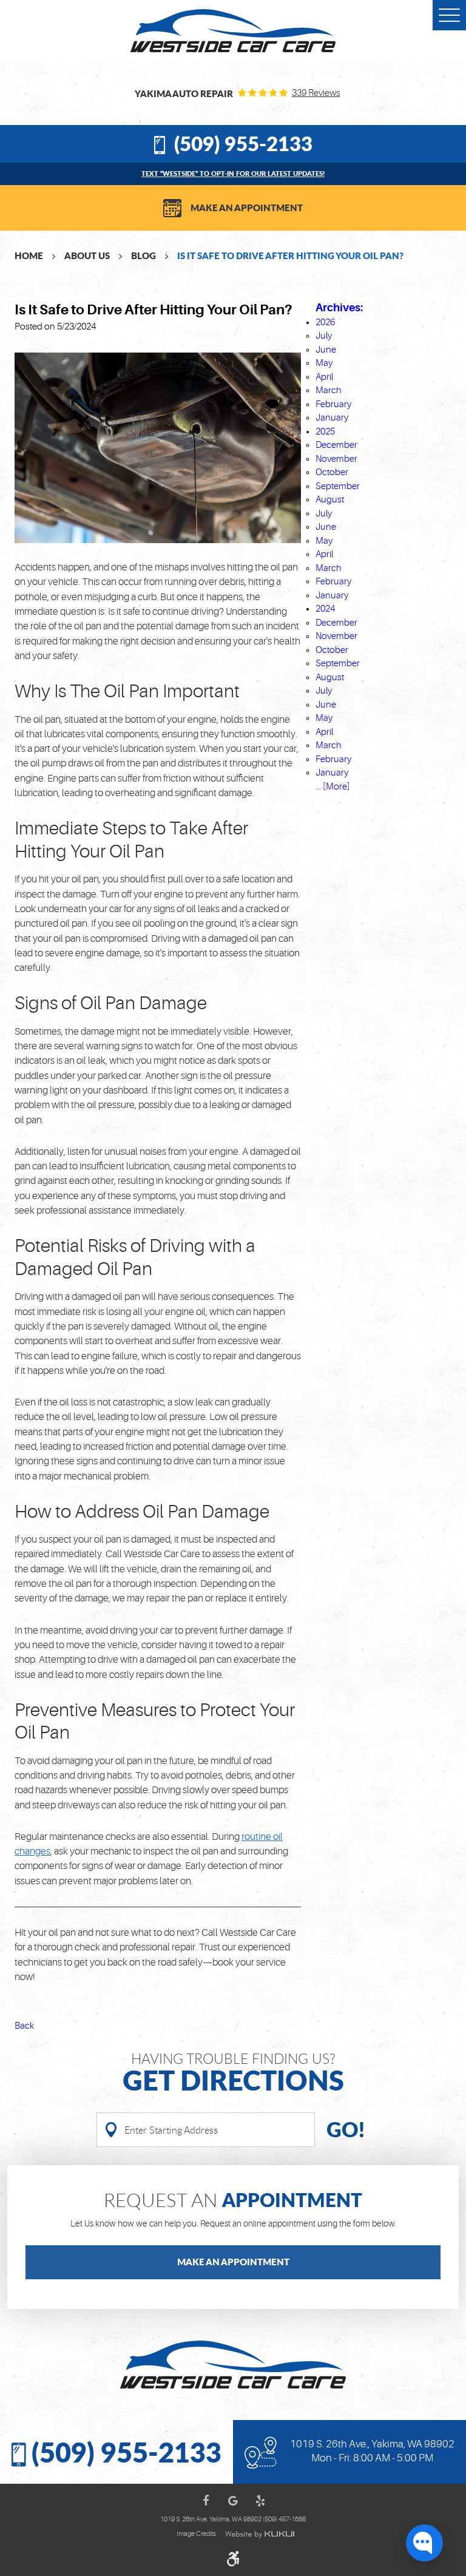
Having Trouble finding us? (233, 2073)
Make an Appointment (247, 208)
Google (233, 2501)
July (324, 336)
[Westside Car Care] (233, 31)
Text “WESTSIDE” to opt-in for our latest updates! (233, 173)
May (324, 363)
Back (24, 2026)
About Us (87, 255)
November (336, 459)
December (336, 445)
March (329, 390)
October (332, 472)
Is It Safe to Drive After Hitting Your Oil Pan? (290, 255)
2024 (325, 609)
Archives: (339, 308)
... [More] (333, 787)
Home (29, 255)
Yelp (260, 2501)
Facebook (206, 2501)
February (333, 404)
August (330, 500)
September (338, 486)
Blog (144, 255)
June (326, 350)
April (324, 377)
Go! (346, 2129)
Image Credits (196, 2534)
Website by (260, 2534)
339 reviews (316, 93)
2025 (325, 432)
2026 (325, 323)
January (332, 418)
